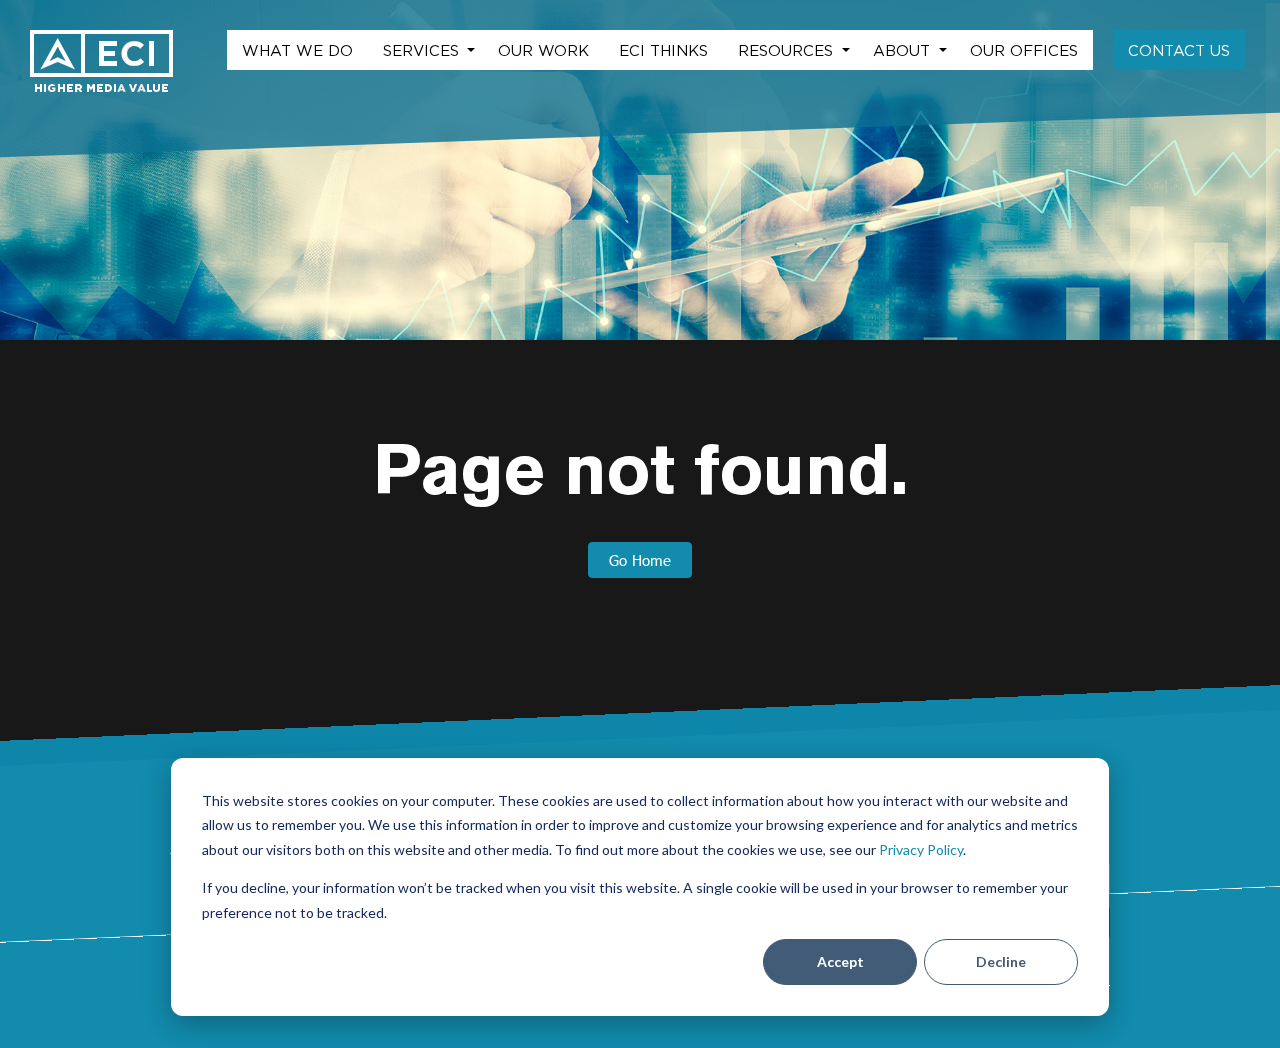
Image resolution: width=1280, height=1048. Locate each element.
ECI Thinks (663, 50)
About (904, 50)
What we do (297, 50)
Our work (543, 50)
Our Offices (1024, 50)
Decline (1001, 961)
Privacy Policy (921, 849)
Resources (788, 50)
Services (423, 50)
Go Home (640, 560)
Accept (840, 961)
